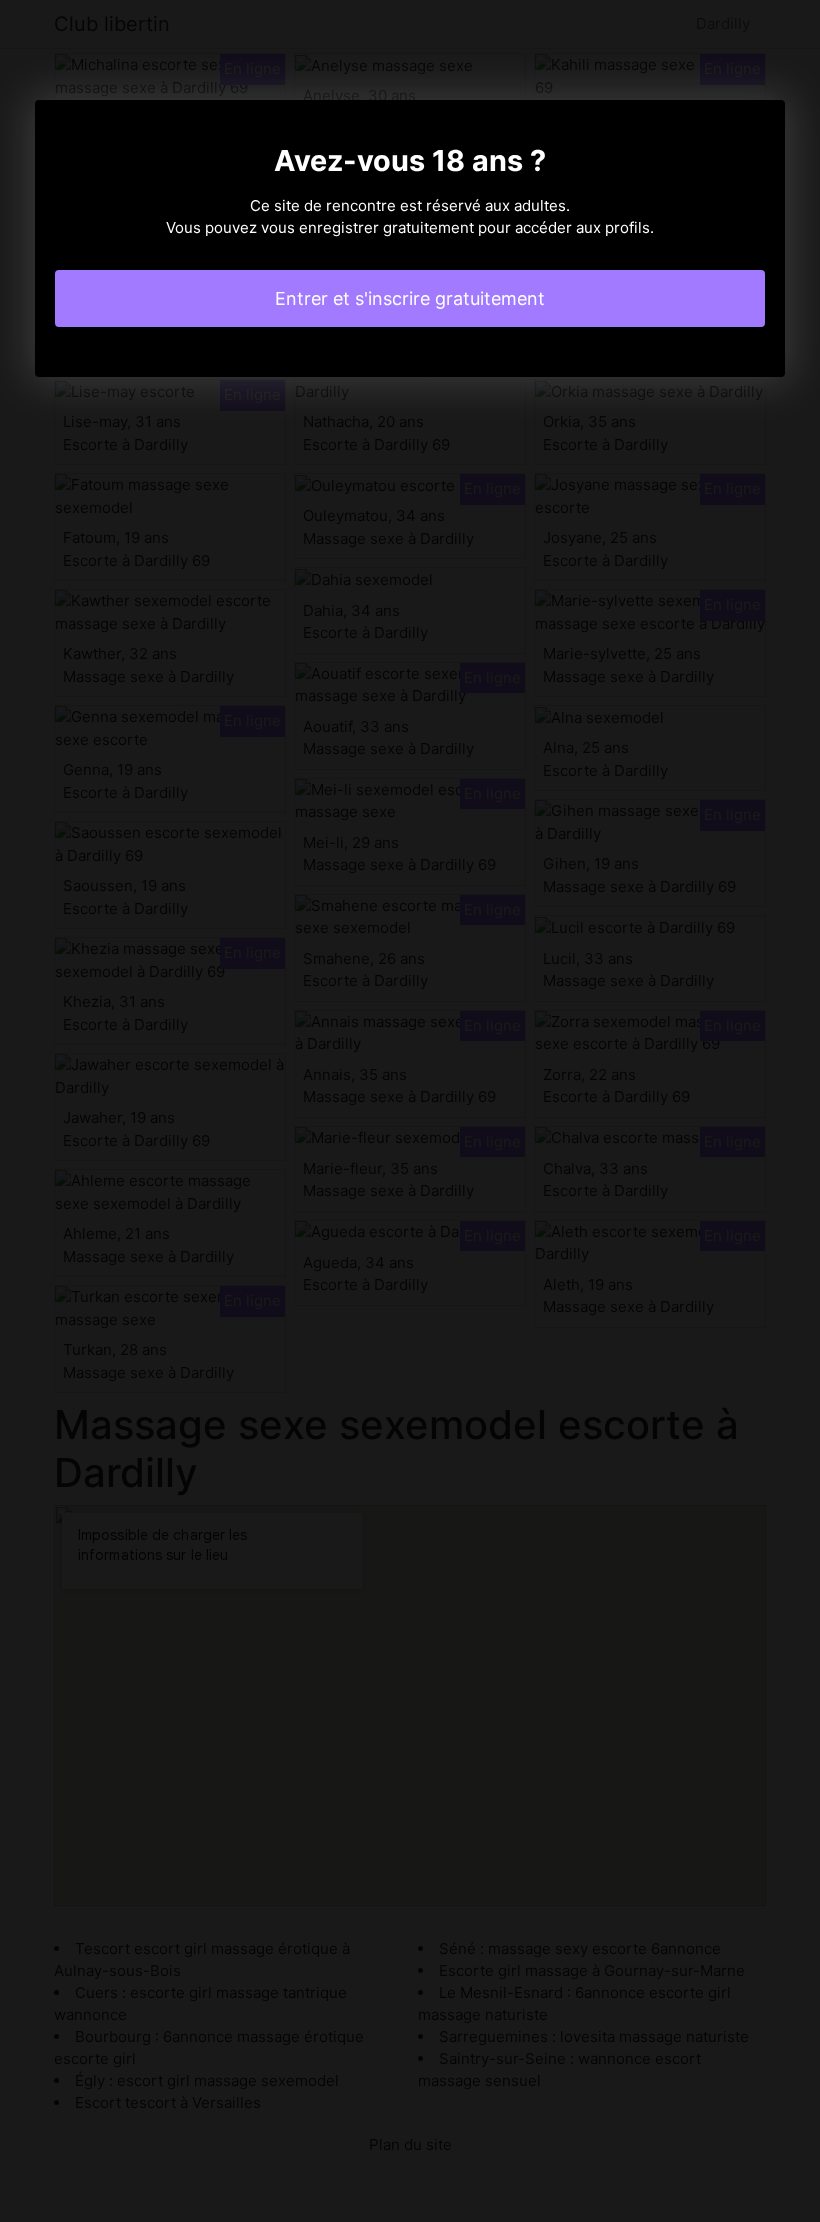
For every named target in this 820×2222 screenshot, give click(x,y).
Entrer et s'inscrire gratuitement (410, 298)
